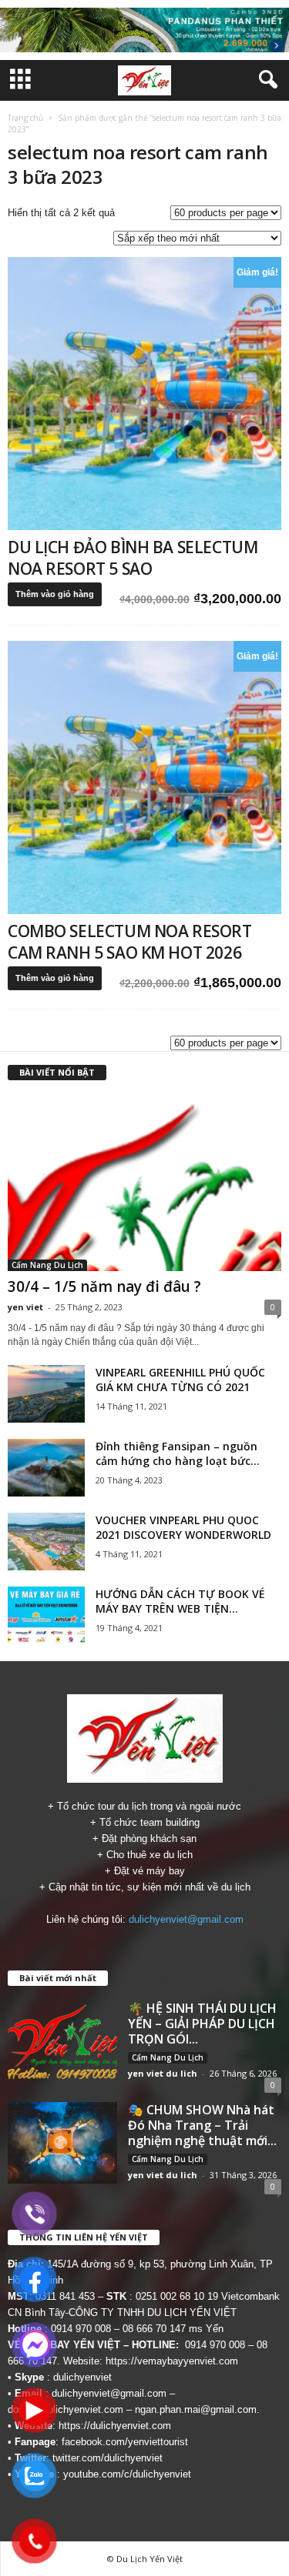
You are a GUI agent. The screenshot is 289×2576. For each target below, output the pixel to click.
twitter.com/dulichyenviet (108, 2458)
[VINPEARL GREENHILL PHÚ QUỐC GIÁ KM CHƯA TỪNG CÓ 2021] (46, 1394)
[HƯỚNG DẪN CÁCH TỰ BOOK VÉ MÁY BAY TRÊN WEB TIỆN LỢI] (46, 1615)
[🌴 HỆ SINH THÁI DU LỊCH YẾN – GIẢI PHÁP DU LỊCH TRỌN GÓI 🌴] (62, 2041)
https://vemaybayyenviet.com (172, 2361)
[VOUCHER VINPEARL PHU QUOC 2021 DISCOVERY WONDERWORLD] (46, 1542)
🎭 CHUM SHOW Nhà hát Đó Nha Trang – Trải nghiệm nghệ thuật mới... (202, 2125)
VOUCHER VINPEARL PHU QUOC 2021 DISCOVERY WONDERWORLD (183, 1527)
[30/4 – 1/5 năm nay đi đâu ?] (144, 1183)
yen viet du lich (163, 2073)
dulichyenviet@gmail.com (186, 1919)
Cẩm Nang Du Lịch (47, 1265)
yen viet (25, 1307)
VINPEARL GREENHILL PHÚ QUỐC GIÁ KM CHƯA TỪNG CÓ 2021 (180, 1380)
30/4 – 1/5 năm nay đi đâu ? (104, 1286)
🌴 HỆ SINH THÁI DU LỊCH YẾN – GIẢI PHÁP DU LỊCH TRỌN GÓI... (202, 2024)
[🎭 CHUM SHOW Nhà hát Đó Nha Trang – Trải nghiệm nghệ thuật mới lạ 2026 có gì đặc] (62, 2143)
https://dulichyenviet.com (115, 2426)
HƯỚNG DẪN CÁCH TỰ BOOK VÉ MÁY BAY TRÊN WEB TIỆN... (180, 1601)
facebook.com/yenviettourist (125, 2442)
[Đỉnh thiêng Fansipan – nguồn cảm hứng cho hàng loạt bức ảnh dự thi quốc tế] (46, 1468)
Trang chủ (25, 118)
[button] (265, 80)
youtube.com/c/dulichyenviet (127, 2474)
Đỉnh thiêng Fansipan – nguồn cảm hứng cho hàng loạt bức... (178, 1453)
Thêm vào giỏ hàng (55, 594)
